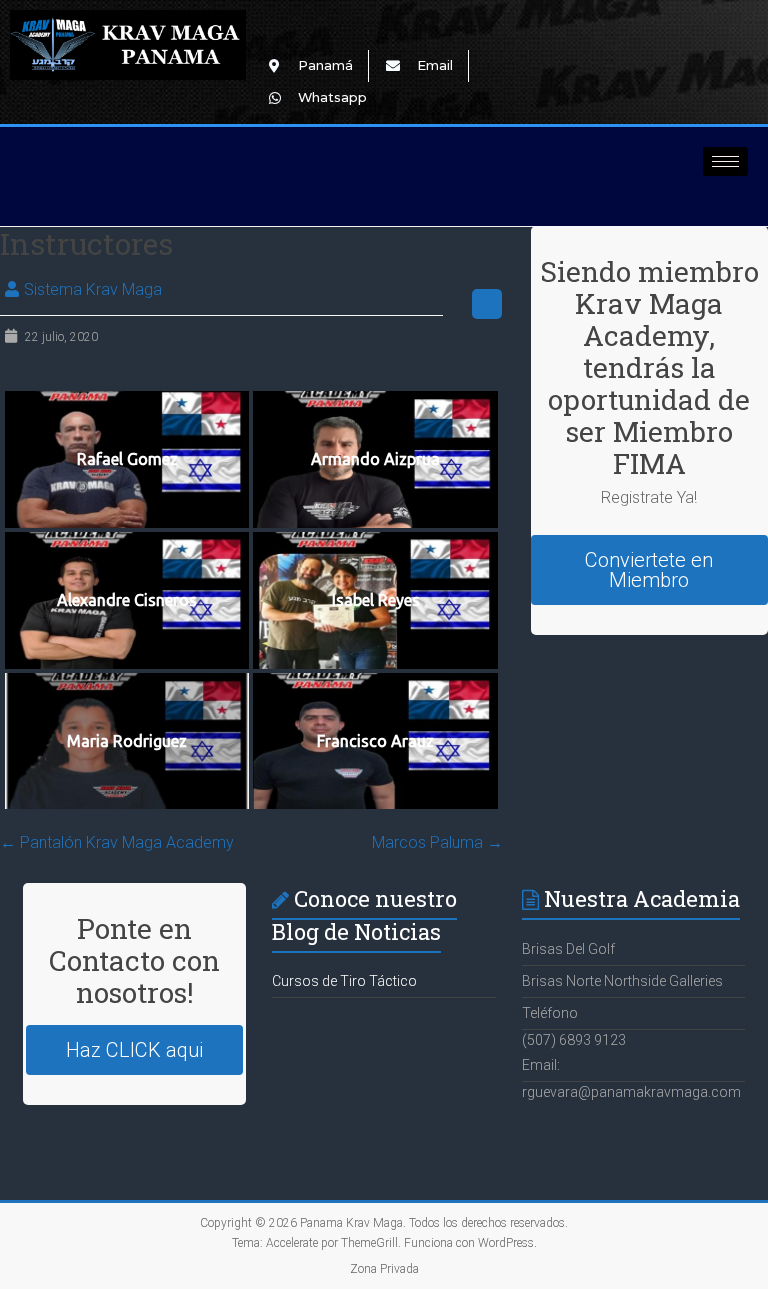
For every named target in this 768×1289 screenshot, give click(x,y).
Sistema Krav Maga (93, 289)
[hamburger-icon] (725, 161)
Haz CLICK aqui (134, 1050)
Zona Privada (384, 1269)
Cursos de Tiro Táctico (344, 981)
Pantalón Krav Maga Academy (117, 842)
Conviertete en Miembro (649, 570)
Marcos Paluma (437, 842)
